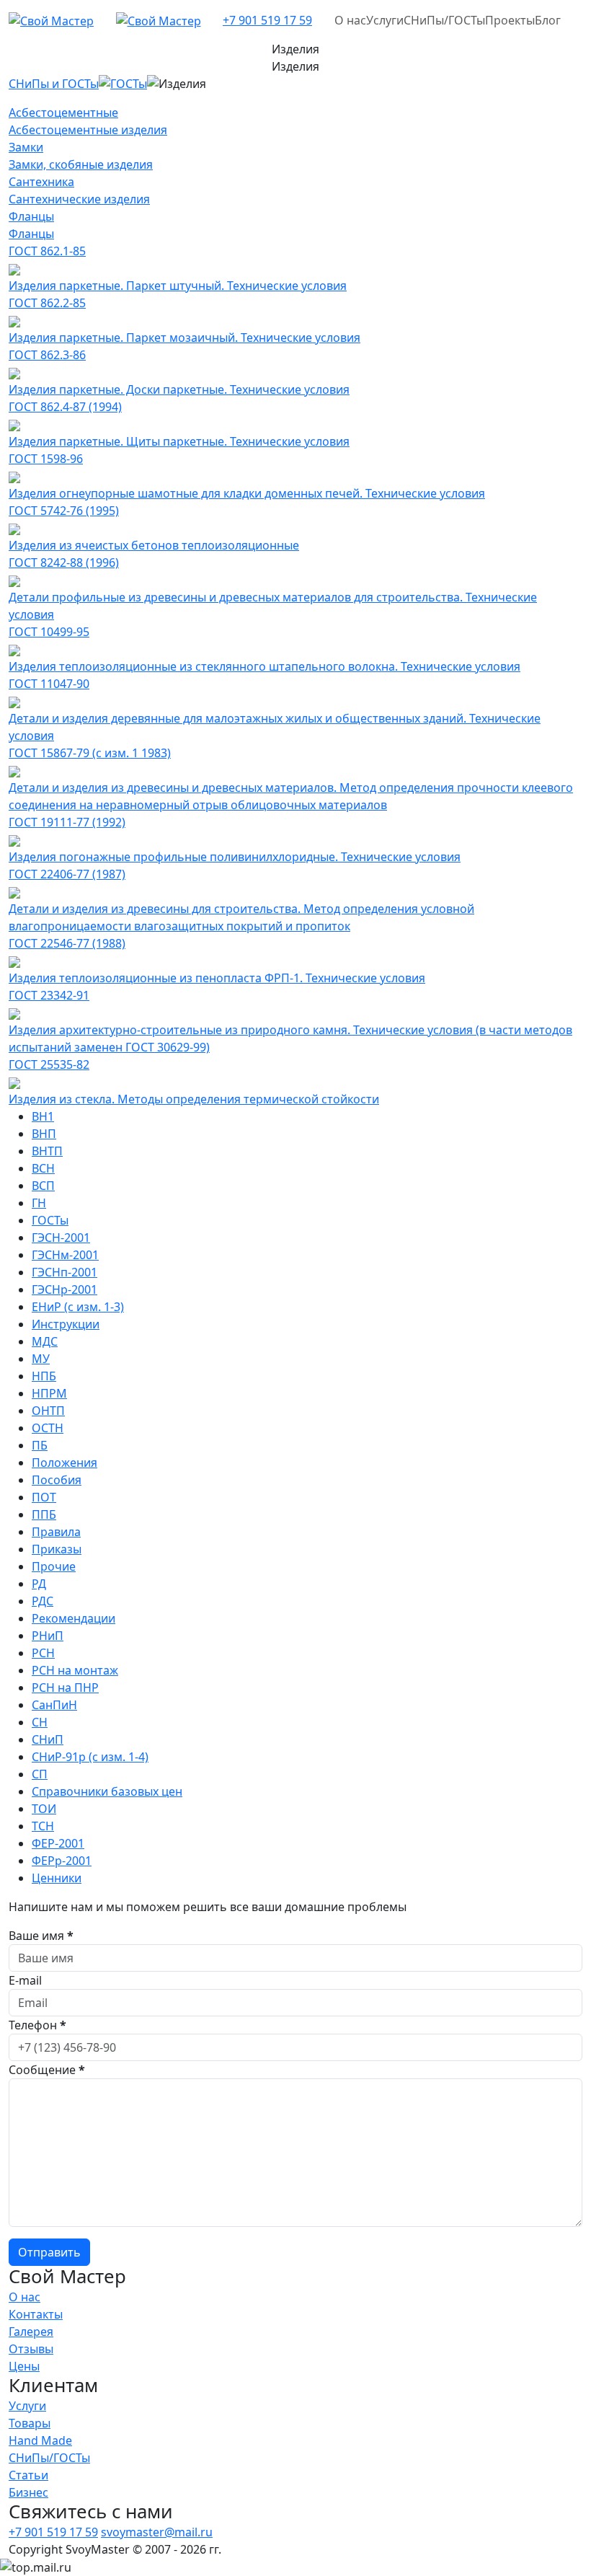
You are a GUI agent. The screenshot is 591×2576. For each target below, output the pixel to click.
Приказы (57, 1549)
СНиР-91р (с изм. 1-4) (90, 1757)
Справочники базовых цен (107, 1791)
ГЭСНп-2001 (65, 1272)
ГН (39, 1203)
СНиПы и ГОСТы (54, 84)
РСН (43, 1653)
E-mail (25, 1980)
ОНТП (48, 1411)
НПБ (44, 1376)
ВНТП (47, 1151)
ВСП (43, 1186)
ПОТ (44, 1497)
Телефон (37, 2025)
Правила (56, 1532)
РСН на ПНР (65, 1688)
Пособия (57, 1480)
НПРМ (49, 1393)
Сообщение (47, 2070)
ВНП (44, 1134)
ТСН (43, 1826)
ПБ (40, 1445)
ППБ (44, 1514)
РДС (43, 1601)
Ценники (57, 1878)
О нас (350, 20)
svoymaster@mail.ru (157, 2532)
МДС (45, 1341)
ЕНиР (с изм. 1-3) (78, 1307)
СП (40, 1774)
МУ (41, 1359)
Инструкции (66, 1324)
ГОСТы (129, 84)
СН (40, 1722)
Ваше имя (41, 1936)
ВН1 (43, 1116)
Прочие (54, 1566)
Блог (548, 20)
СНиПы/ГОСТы (444, 20)
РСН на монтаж (75, 1670)
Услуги (385, 20)
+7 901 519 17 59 (267, 20)
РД (39, 1584)
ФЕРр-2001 (62, 1861)
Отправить (49, 2252)
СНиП (48, 1739)
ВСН (43, 1168)
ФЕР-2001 (58, 1843)
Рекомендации (74, 1618)
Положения (65, 1463)
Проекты (510, 20)
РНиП (48, 1636)
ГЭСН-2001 (61, 1238)
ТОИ (44, 1809)
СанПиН (54, 1705)
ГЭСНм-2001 (65, 1255)
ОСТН (48, 1428)
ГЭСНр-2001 (65, 1289)
